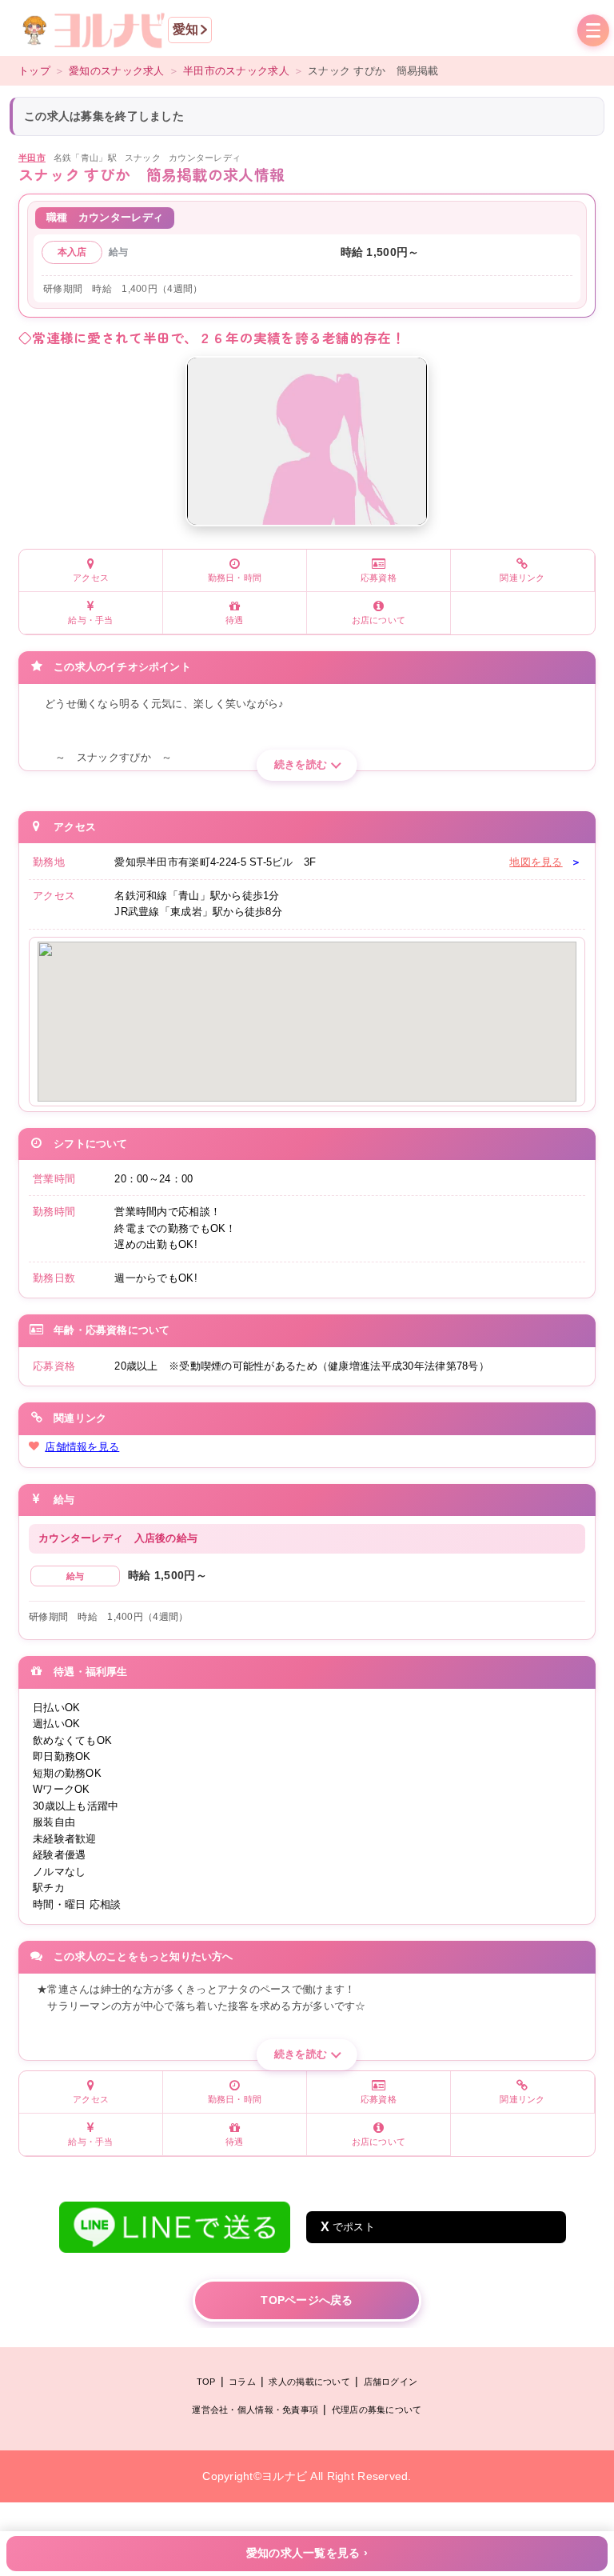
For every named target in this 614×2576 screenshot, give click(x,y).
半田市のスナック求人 (236, 71)
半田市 (32, 158)
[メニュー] (593, 32)
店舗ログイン (391, 2382)
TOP (206, 2382)
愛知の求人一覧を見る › (307, 2553)
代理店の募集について (377, 2410)
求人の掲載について (309, 2382)
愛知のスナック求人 (117, 71)
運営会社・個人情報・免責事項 (255, 2410)
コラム (242, 2382)
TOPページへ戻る (307, 2300)
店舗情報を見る (82, 1447)
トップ (34, 71)
